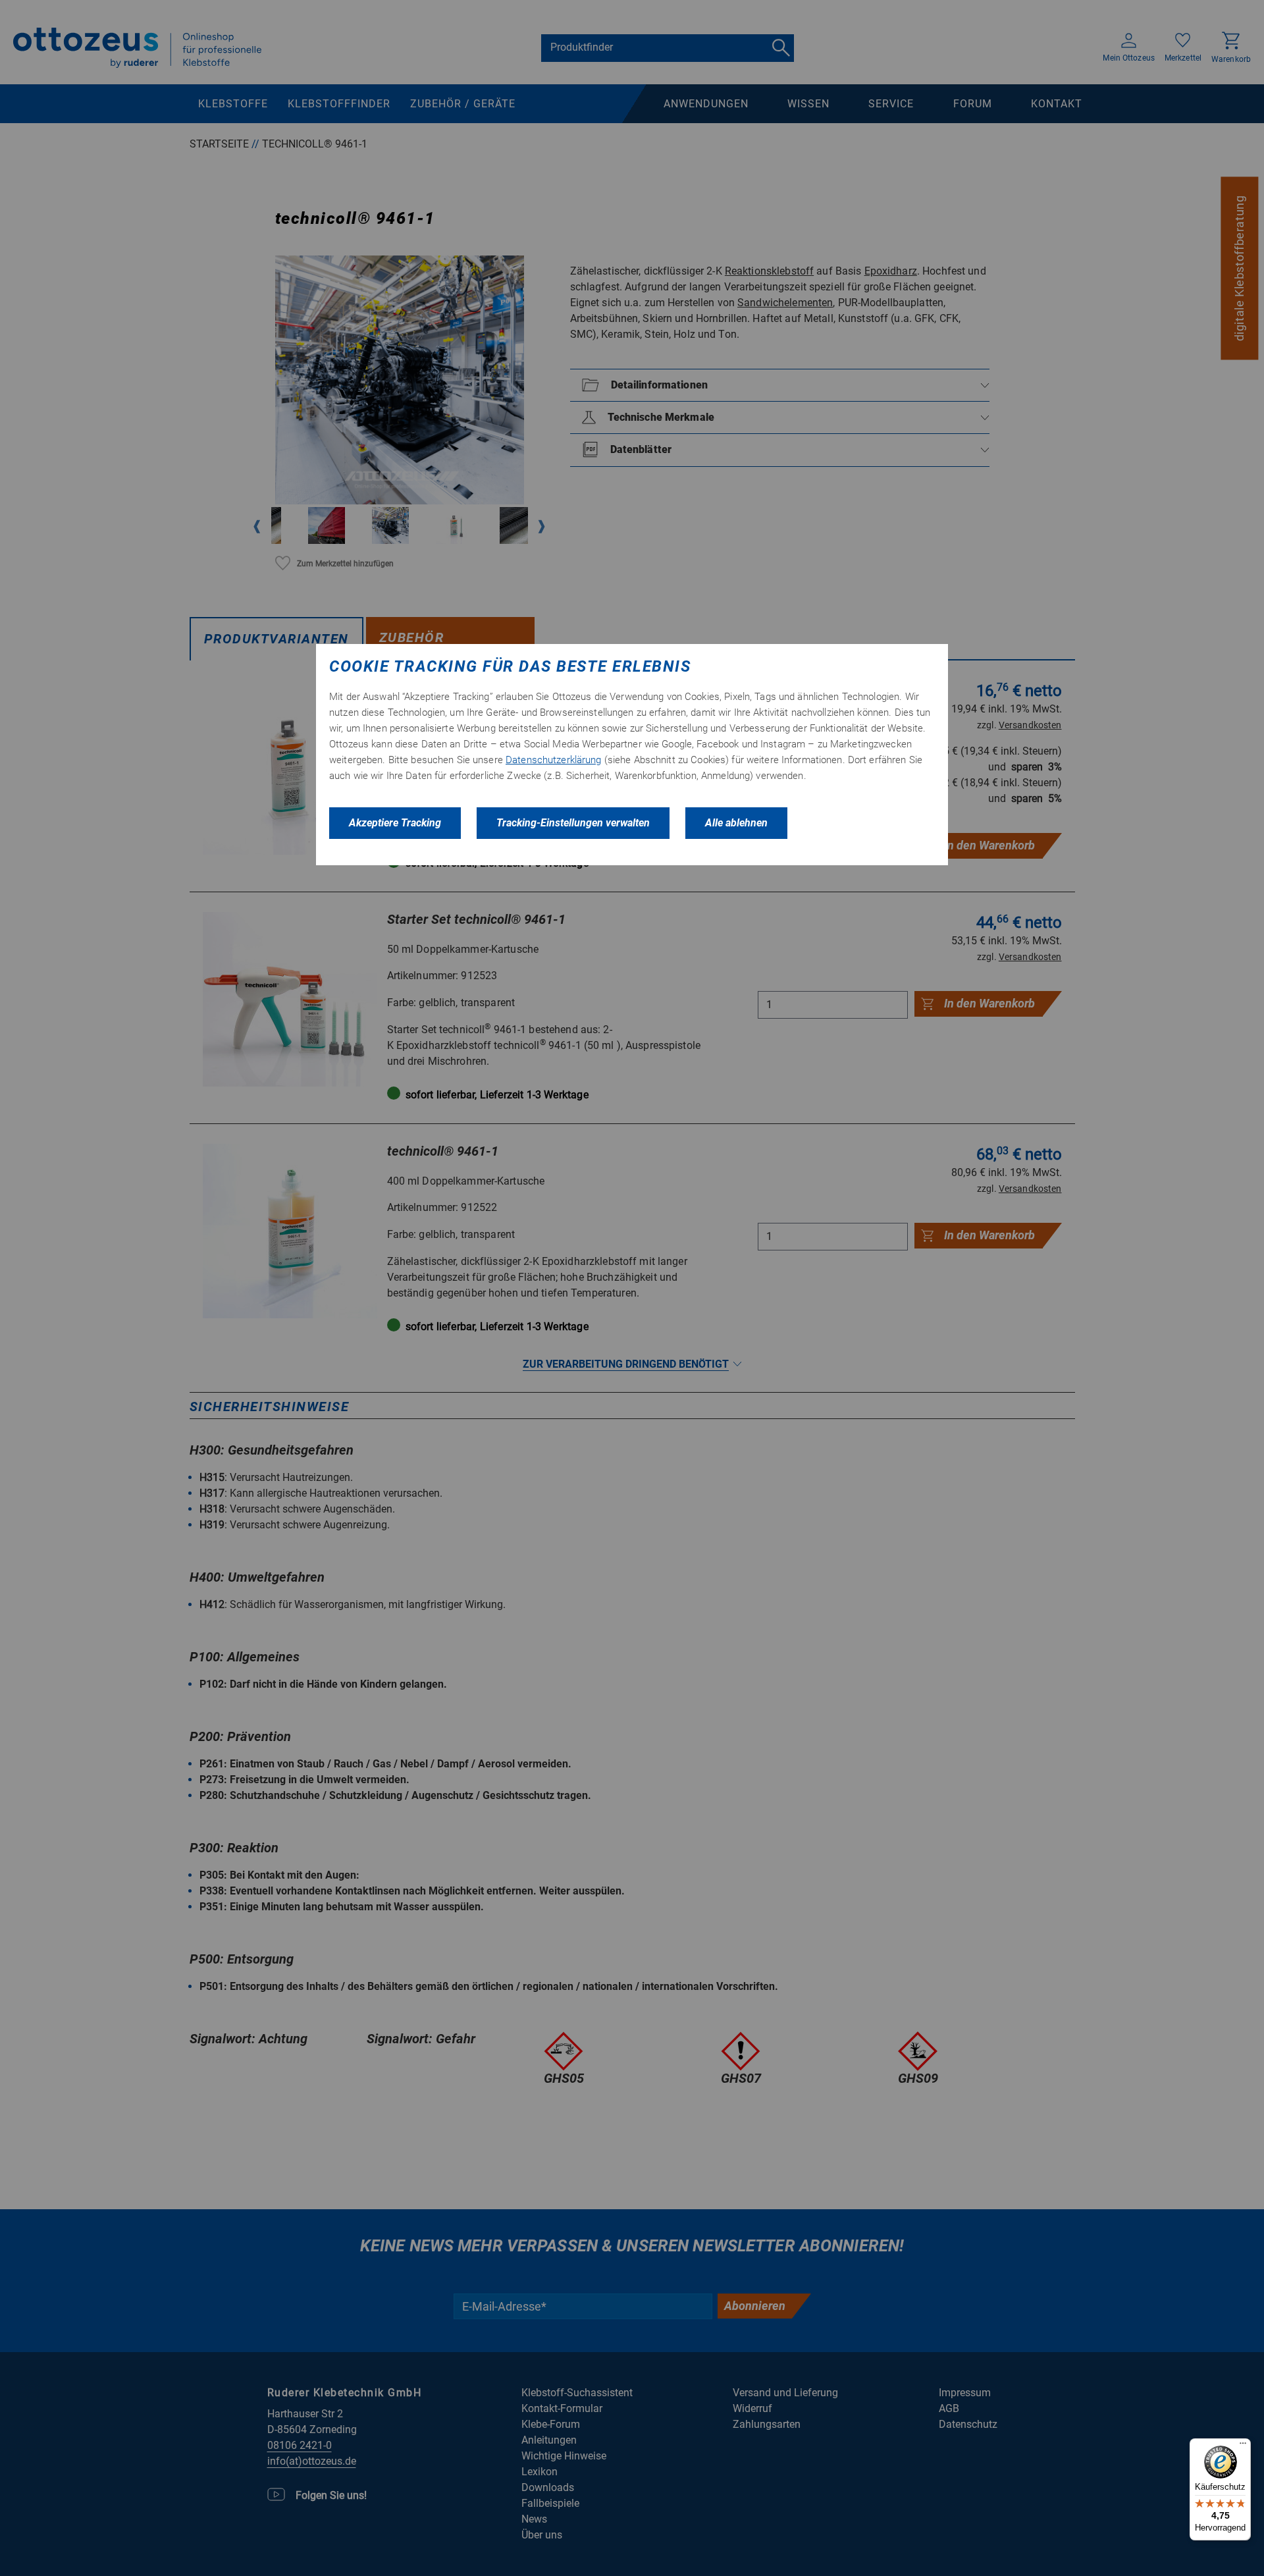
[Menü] (1243, 2446)
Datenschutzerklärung (554, 760)
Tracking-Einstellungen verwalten (573, 823)
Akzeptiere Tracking (395, 823)
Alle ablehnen (736, 823)
